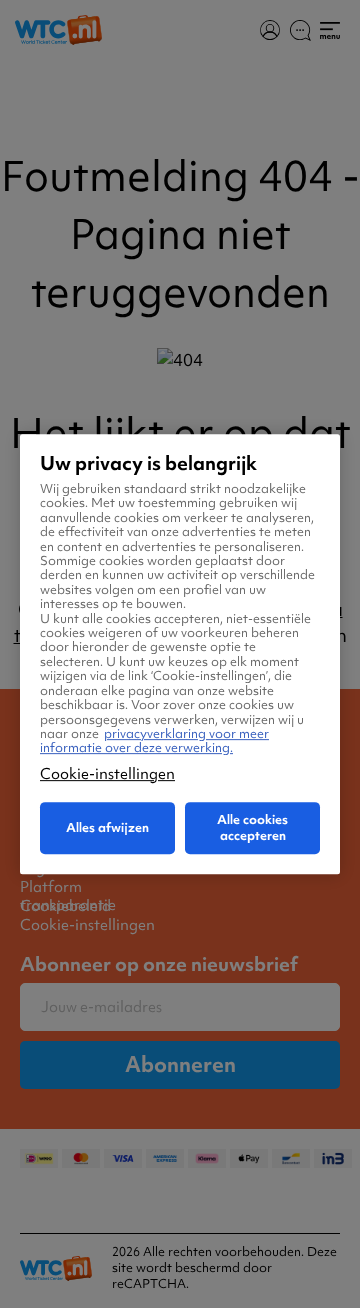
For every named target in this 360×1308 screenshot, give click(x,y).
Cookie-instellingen (107, 774)
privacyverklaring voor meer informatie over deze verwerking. (154, 740)
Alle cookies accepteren (252, 827)
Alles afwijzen (107, 827)
